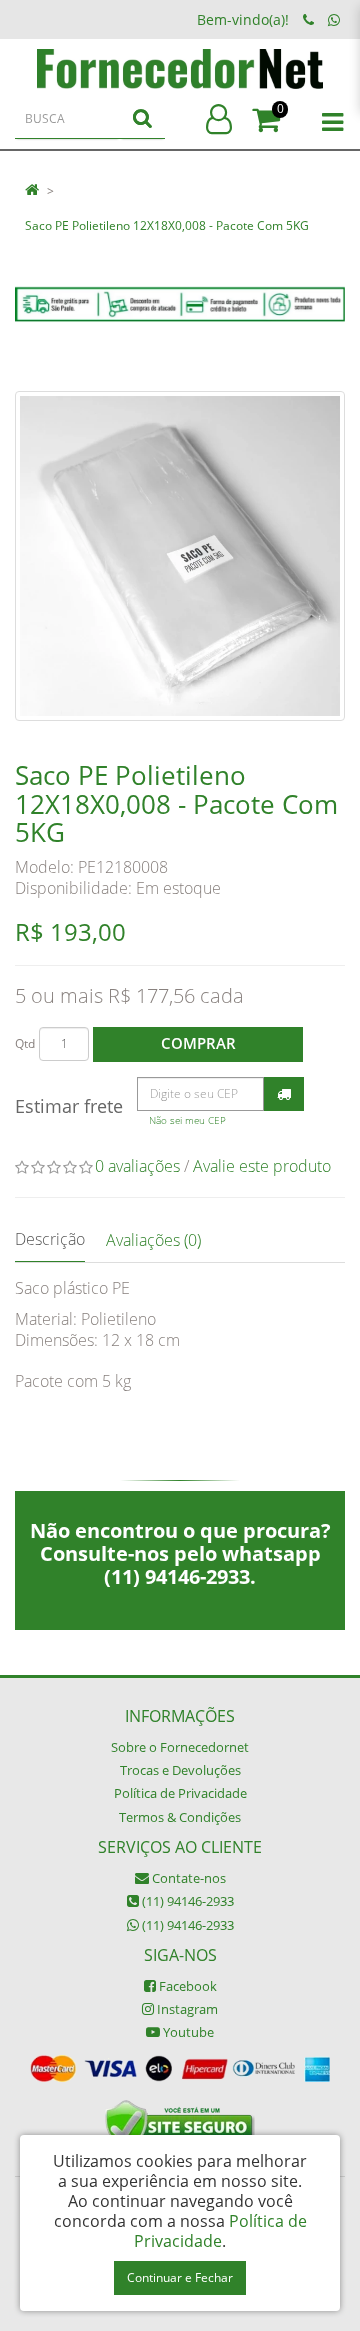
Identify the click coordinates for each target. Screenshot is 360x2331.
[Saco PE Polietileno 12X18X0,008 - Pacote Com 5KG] (180, 556)
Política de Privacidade (180, 1793)
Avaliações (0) (153, 1240)
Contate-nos (187, 1878)
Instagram (186, 2009)
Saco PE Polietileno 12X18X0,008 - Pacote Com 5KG (167, 225)
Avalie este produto (262, 1166)
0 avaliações (137, 1166)
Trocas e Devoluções (180, 1770)
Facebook (186, 1986)
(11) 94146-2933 (186, 1901)
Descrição (50, 1239)
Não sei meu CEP (187, 1120)
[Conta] (219, 120)
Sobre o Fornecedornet (180, 1747)
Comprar (198, 1043)
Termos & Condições (180, 1817)
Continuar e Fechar (180, 2277)
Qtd (25, 1043)
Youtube (187, 2032)
